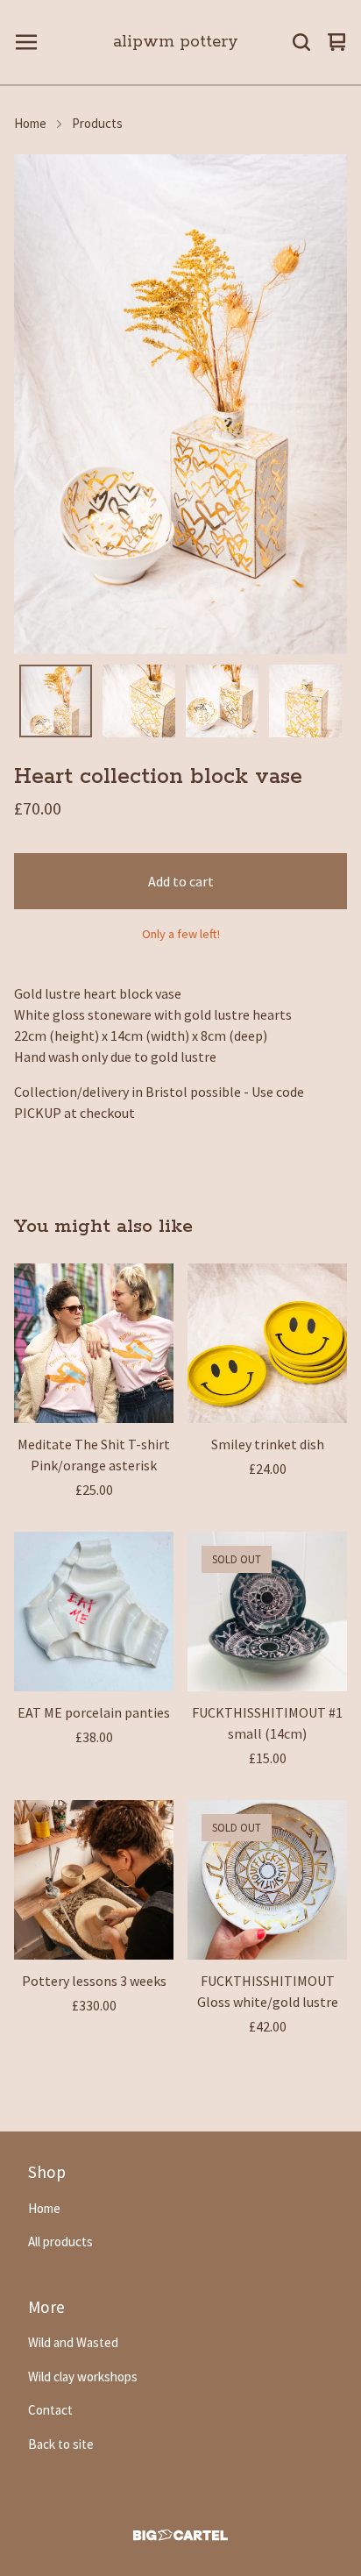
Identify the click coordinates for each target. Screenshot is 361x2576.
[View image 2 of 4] (139, 701)
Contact (50, 2410)
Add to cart (181, 881)
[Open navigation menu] (26, 42)
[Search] (301, 42)
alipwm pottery (176, 42)
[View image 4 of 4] (305, 701)
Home (30, 123)
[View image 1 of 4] (56, 701)
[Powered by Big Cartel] (180, 2535)
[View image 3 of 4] (222, 701)
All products (60, 2242)
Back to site (61, 2444)
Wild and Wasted (73, 2342)
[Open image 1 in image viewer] (180, 404)
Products (97, 123)
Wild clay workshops (83, 2377)
